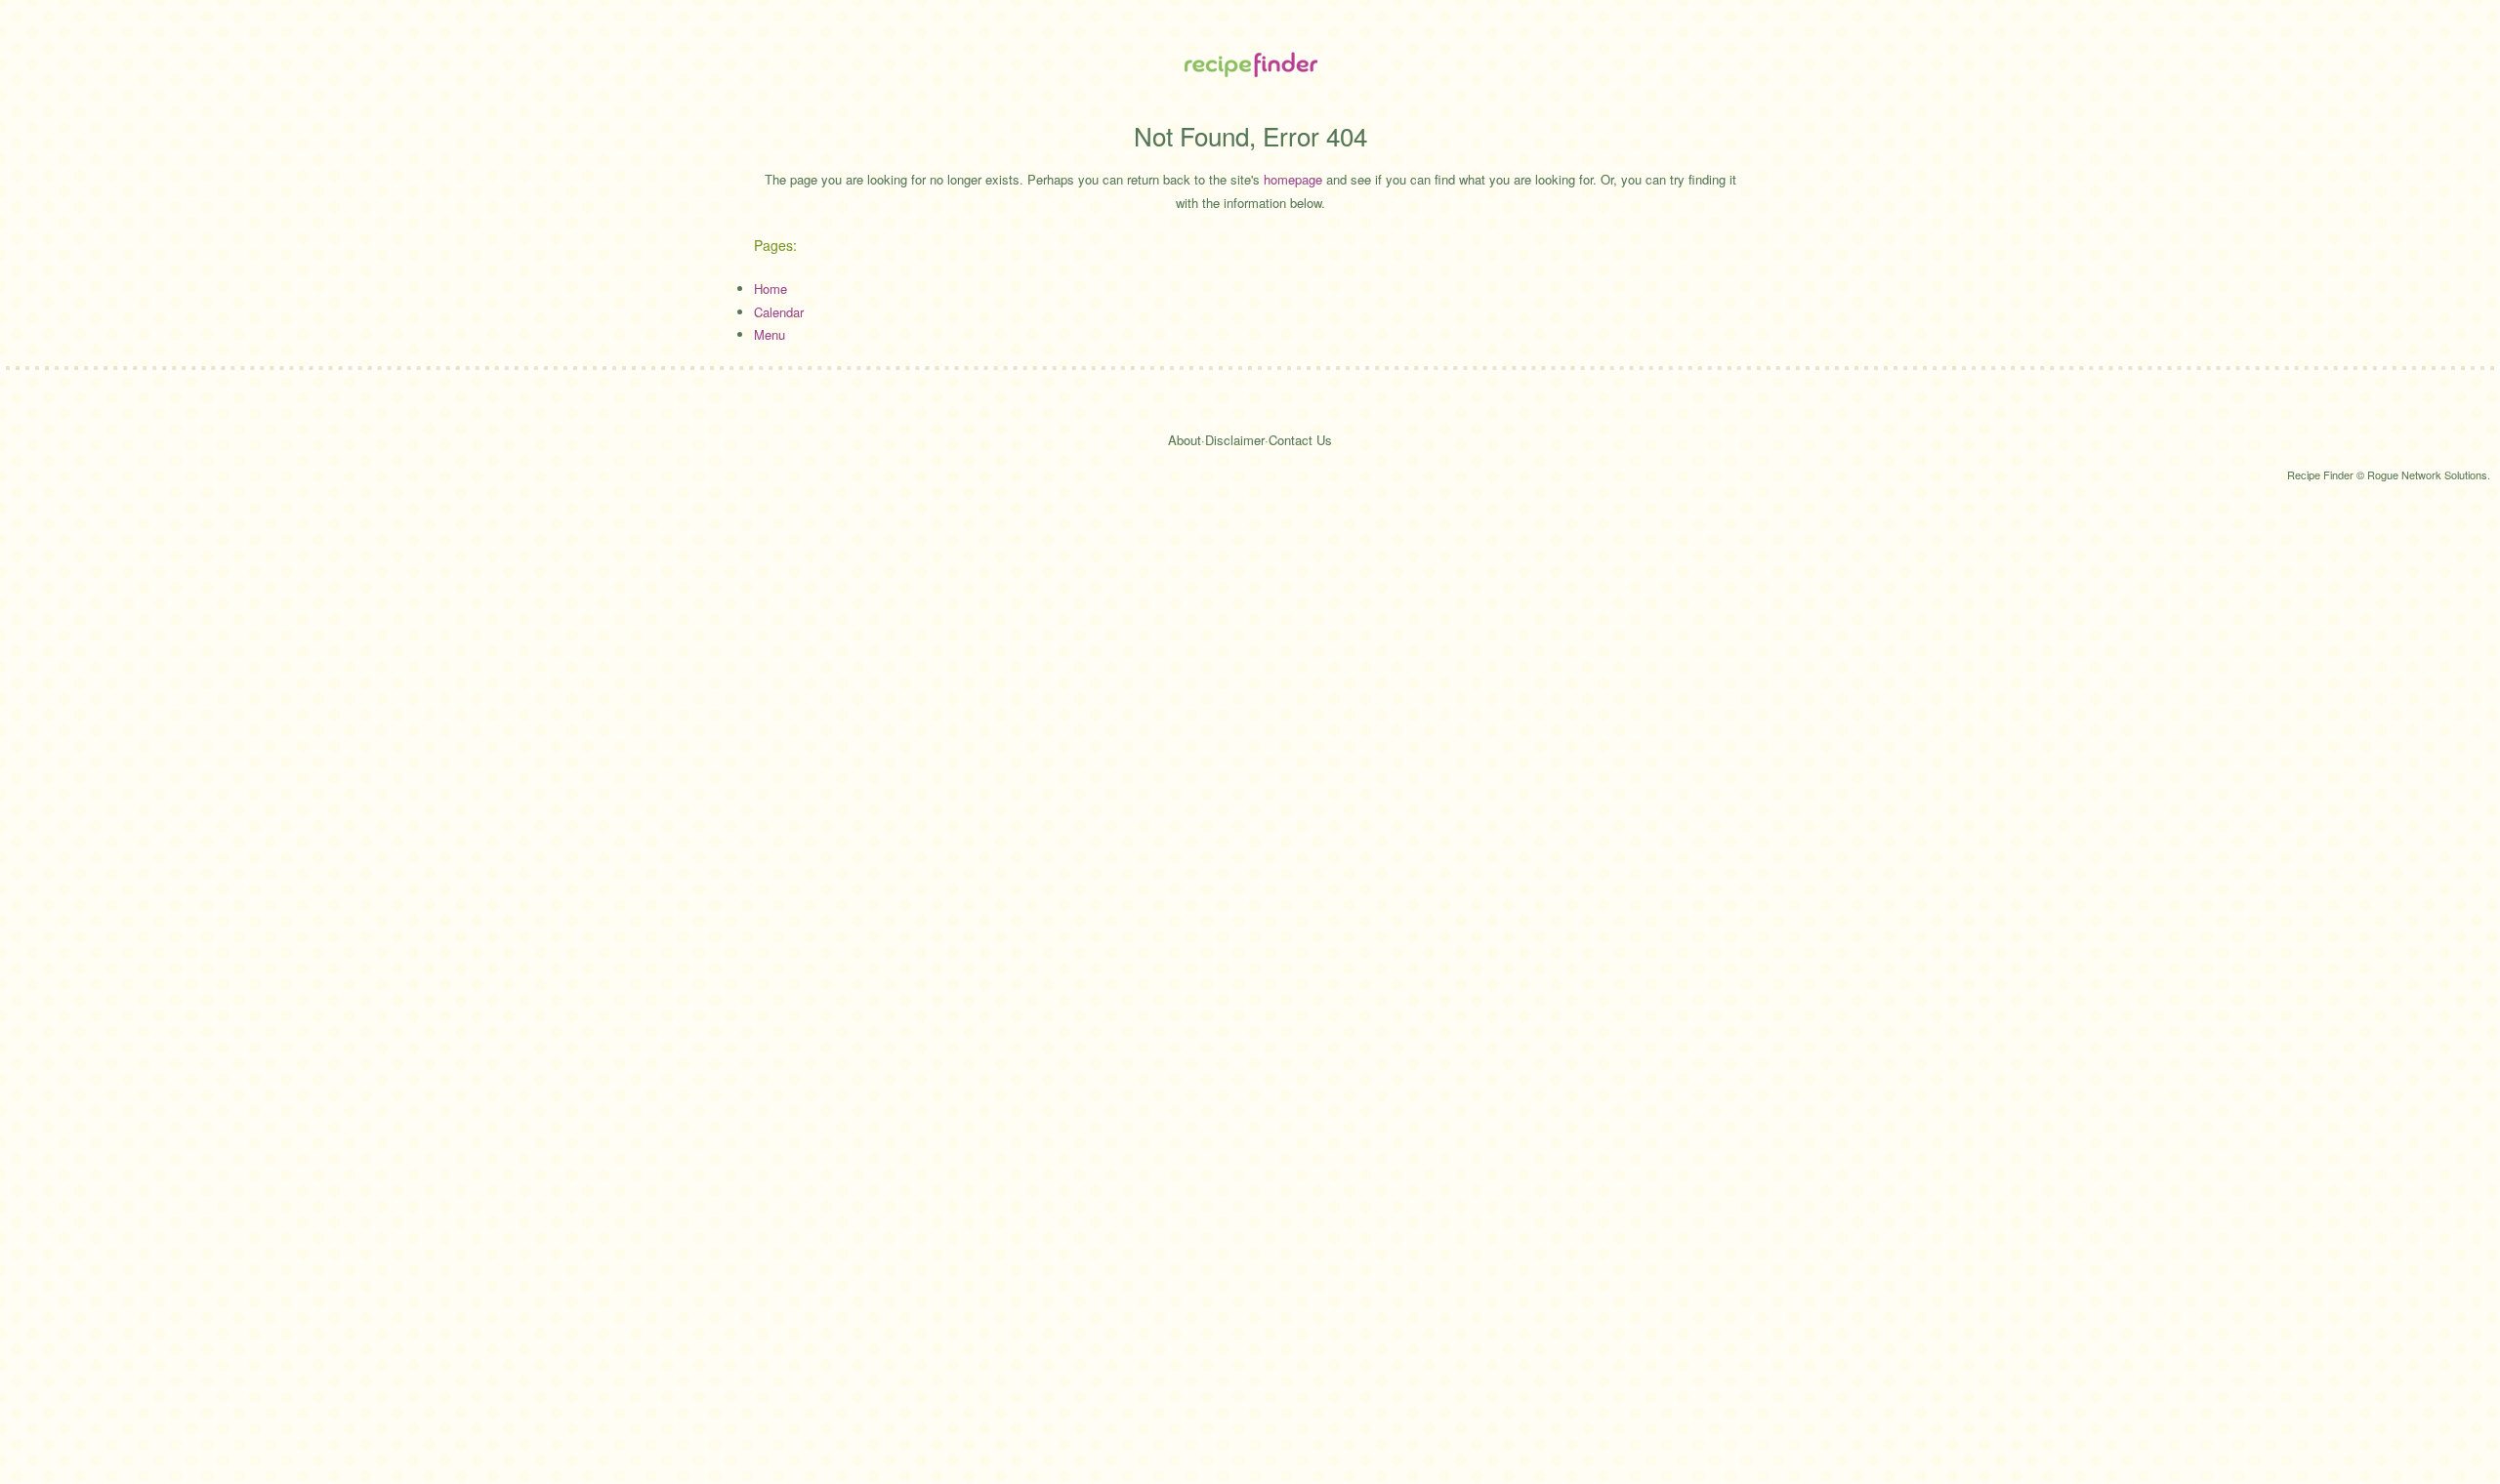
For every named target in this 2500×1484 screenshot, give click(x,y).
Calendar (779, 312)
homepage (1293, 179)
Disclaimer (1235, 440)
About (1185, 440)
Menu (770, 334)
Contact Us (1300, 440)
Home (771, 289)
